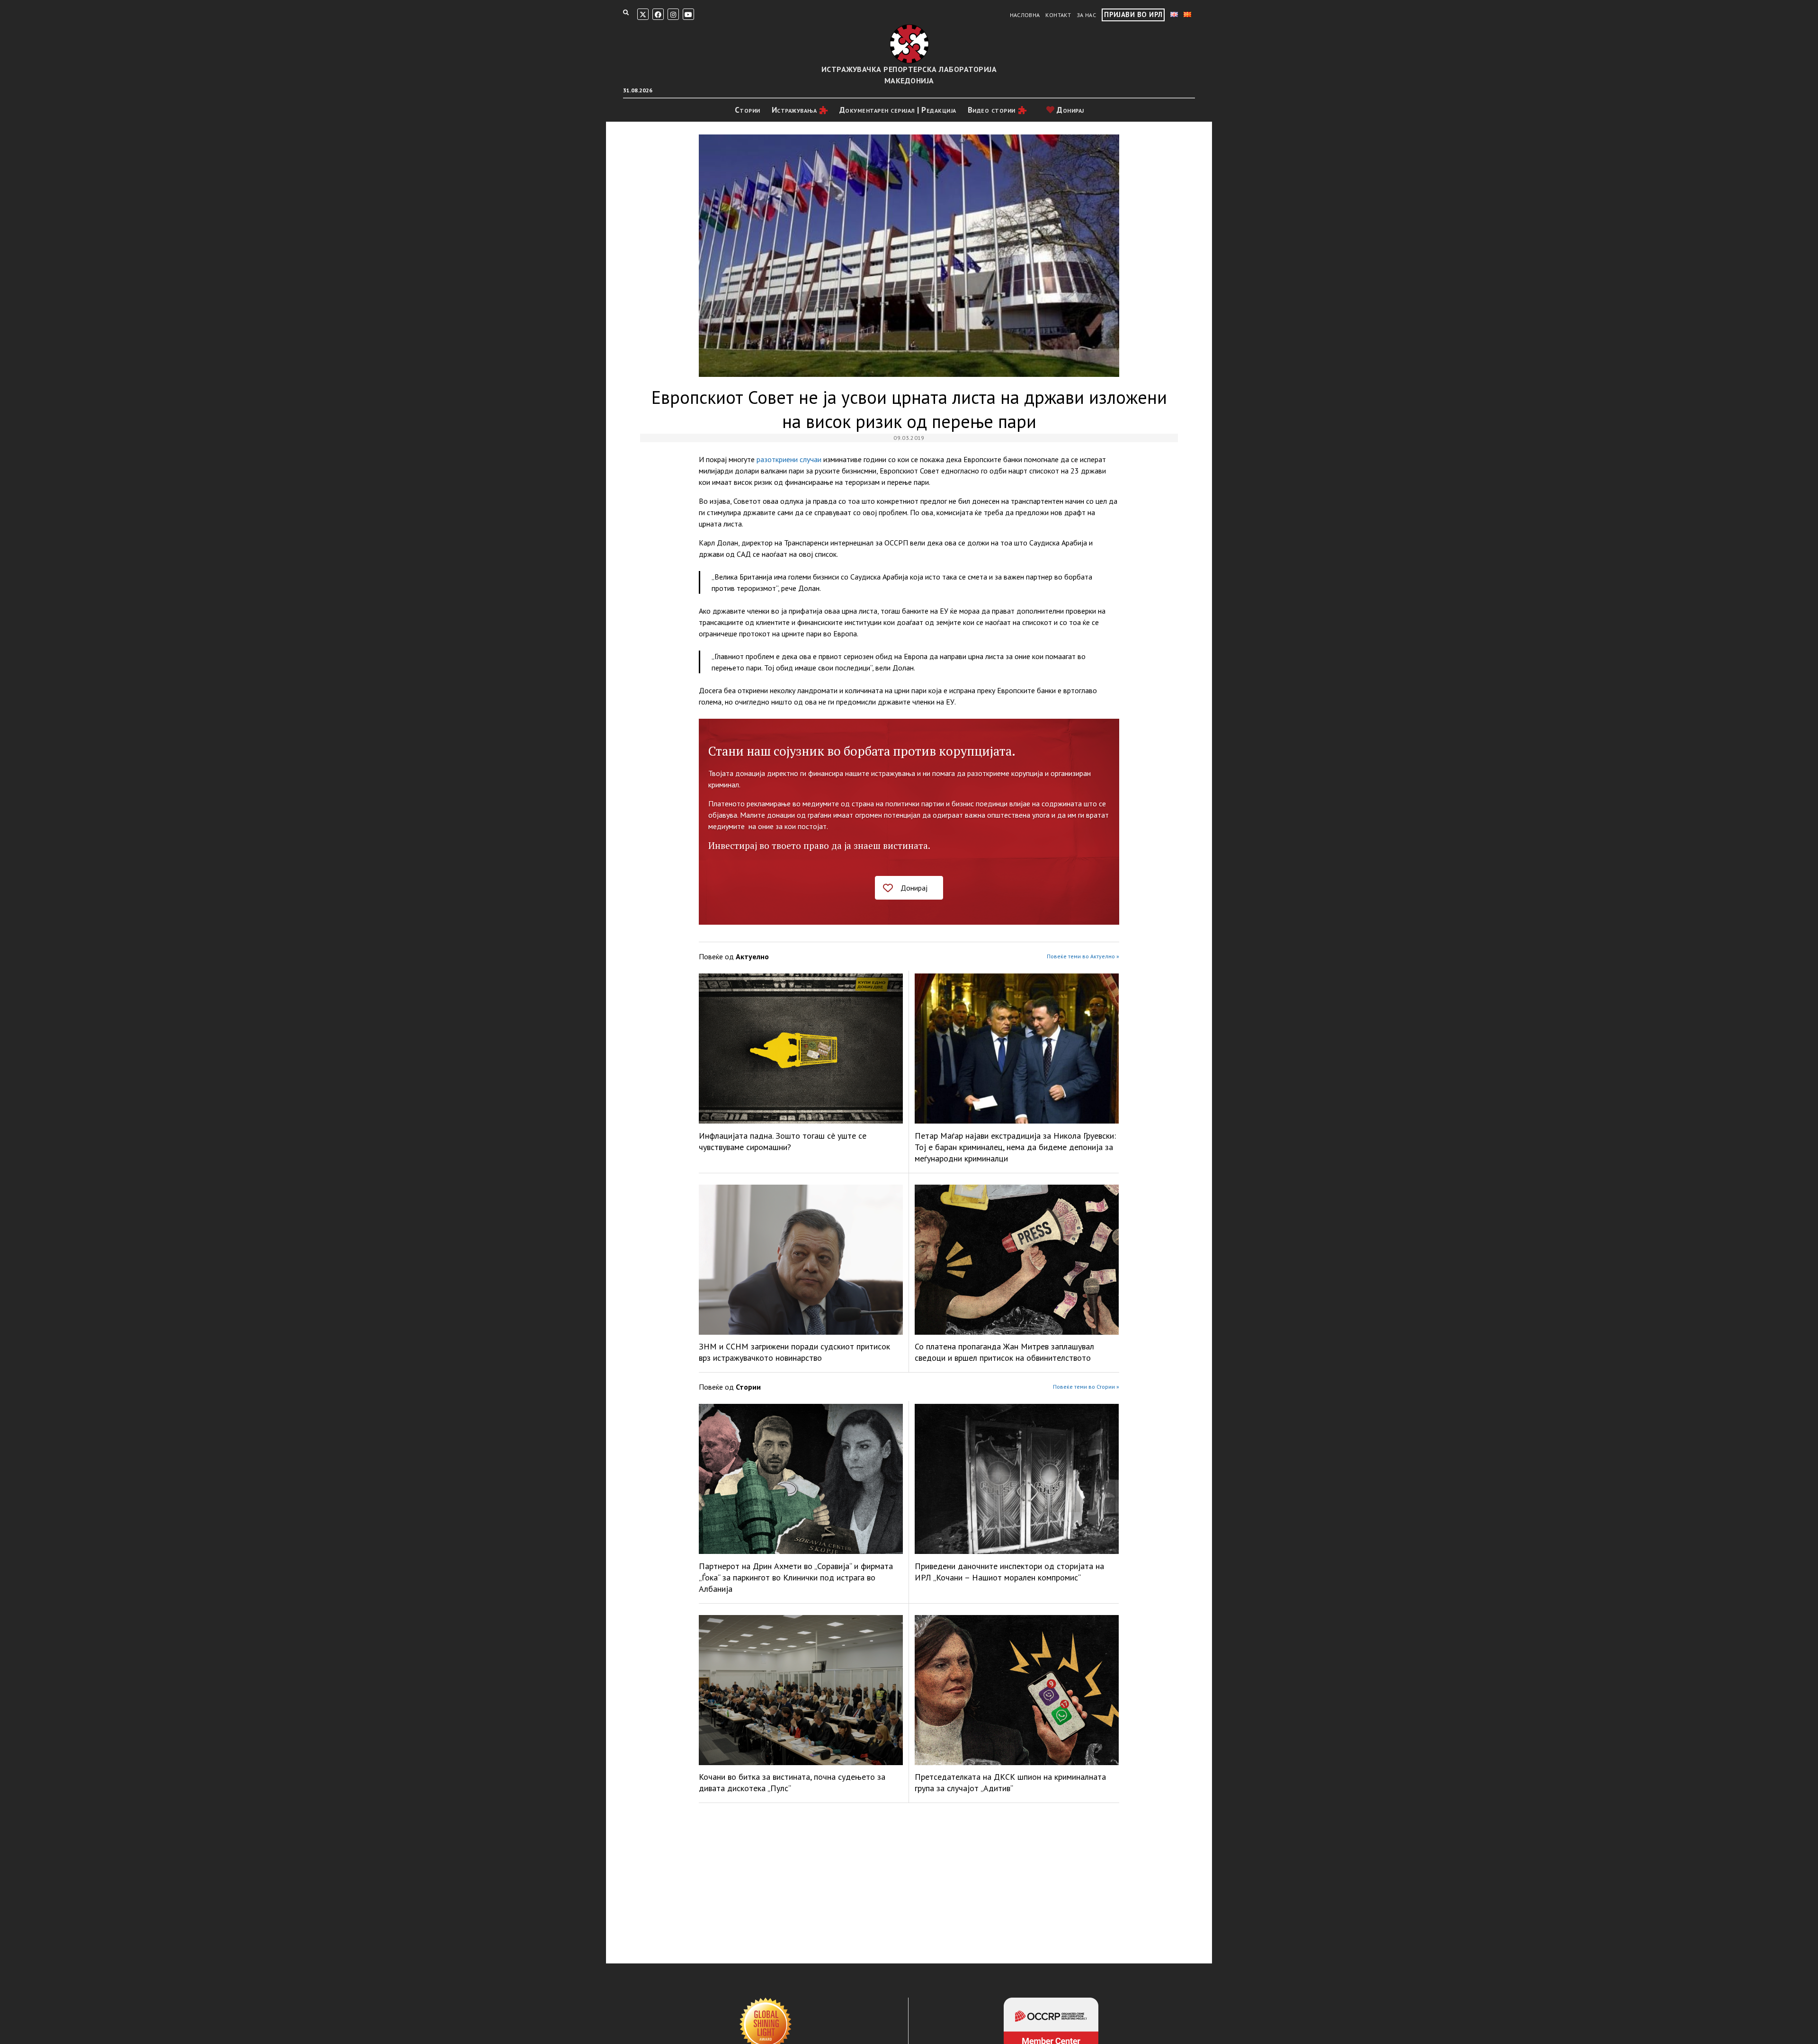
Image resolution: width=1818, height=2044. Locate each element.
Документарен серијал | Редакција (898, 110)
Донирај (1069, 110)
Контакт (1058, 15)
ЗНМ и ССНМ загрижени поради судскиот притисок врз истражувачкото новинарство (794, 1352)
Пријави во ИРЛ (1133, 14)
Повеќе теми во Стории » (1086, 1387)
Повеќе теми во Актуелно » (1083, 956)
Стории (748, 110)
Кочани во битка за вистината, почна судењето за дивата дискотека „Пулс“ (792, 1782)
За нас (1086, 15)
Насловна (1025, 15)
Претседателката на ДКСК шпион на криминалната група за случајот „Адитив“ (1010, 1782)
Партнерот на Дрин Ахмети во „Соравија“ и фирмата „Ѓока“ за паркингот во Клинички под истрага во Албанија (796, 1577)
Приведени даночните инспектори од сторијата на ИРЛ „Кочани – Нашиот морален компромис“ (1009, 1572)
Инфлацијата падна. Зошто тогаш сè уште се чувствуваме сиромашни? (783, 1141)
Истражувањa (794, 110)
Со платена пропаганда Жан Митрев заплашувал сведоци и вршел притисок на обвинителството (1004, 1352)
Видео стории (992, 110)
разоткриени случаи (789, 459)
